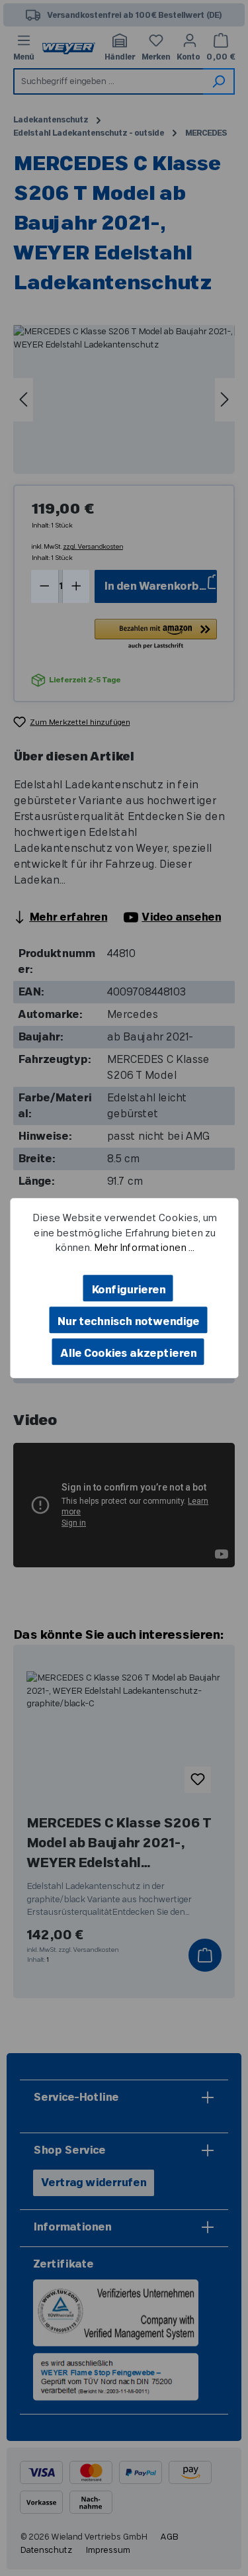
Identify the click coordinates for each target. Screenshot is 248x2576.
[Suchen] (219, 81)
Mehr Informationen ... (144, 1248)
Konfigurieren (128, 1290)
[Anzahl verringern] (45, 586)
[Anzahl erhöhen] (76, 586)
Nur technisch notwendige (128, 1322)
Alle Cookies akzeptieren (128, 1354)
